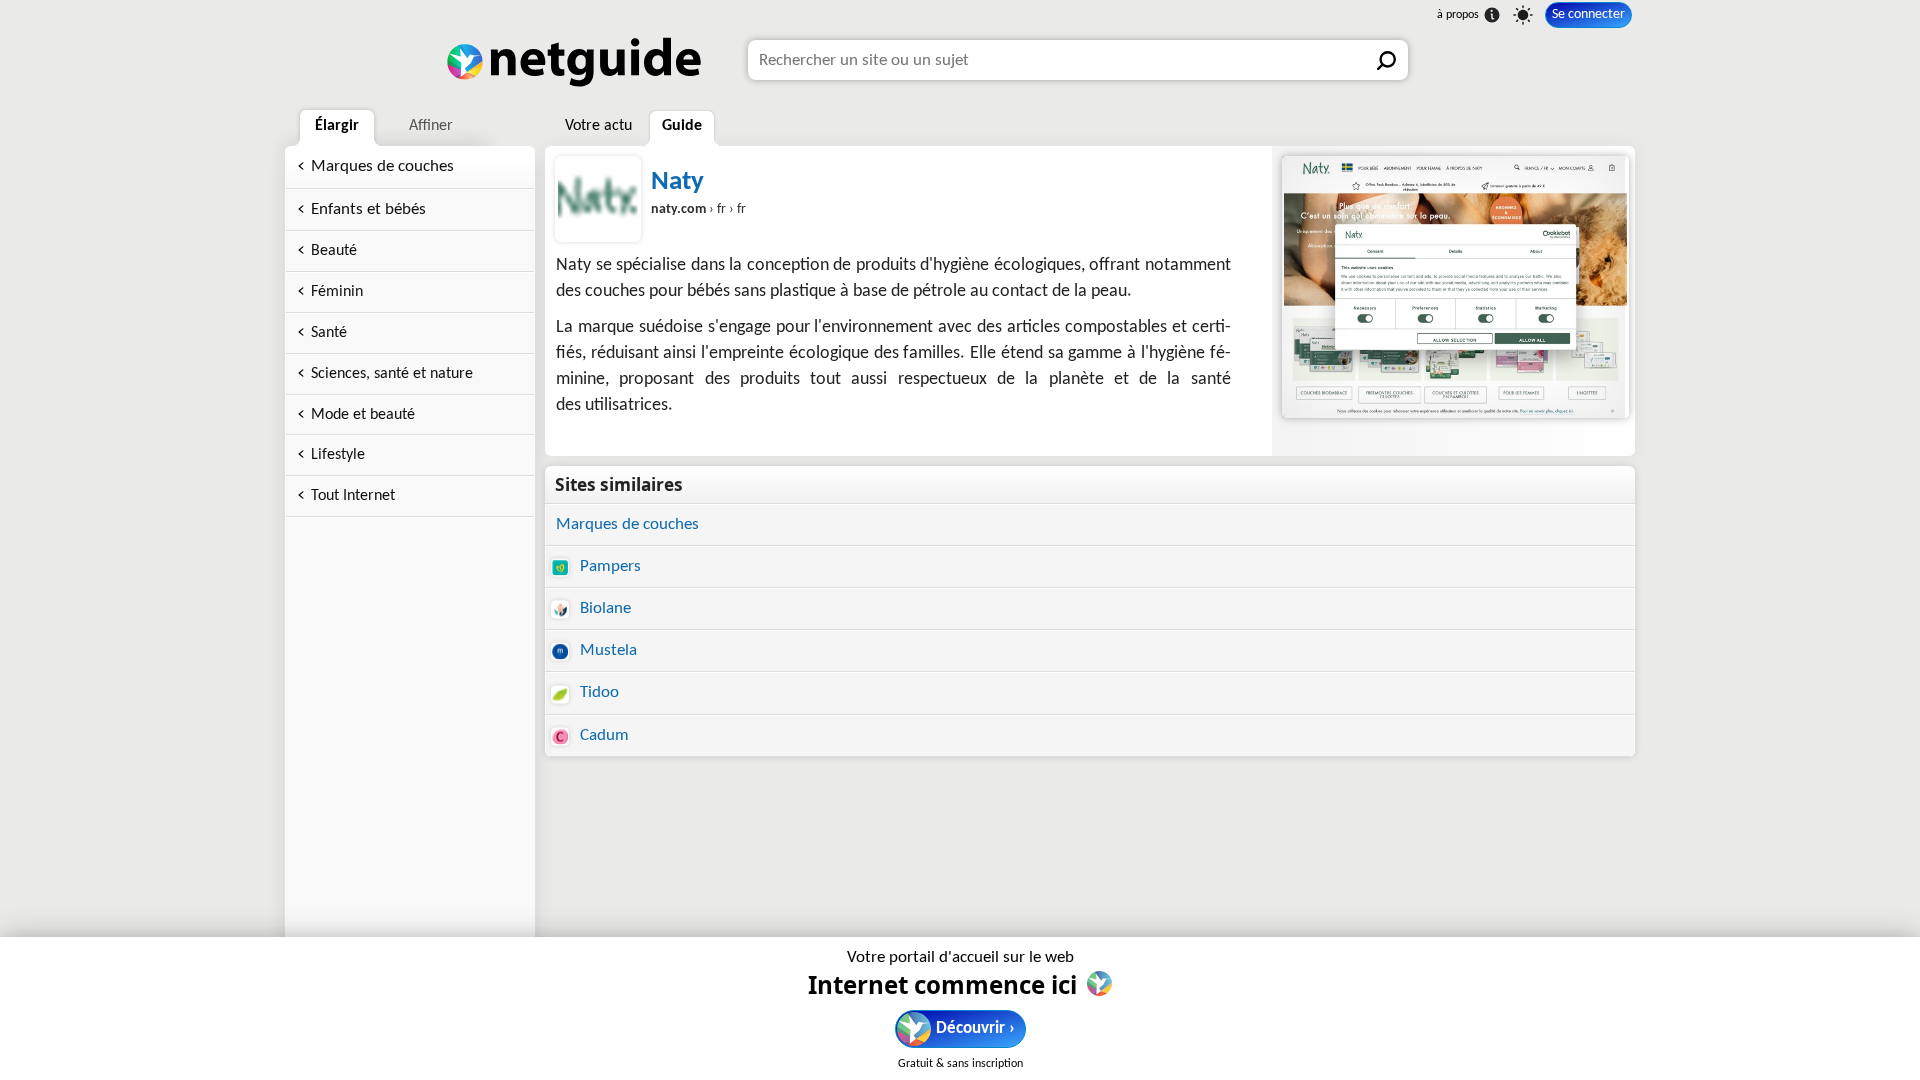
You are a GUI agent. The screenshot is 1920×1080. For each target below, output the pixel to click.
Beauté (334, 251)
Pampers (608, 566)
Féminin (337, 292)
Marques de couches (382, 166)
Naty (677, 182)
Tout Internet (353, 496)
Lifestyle (338, 455)
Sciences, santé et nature (392, 374)
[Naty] (1453, 287)
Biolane (603, 608)
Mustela (606, 650)
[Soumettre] (1388, 60)
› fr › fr (698, 209)
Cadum (602, 735)
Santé (329, 333)
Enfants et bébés (368, 209)
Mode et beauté (363, 415)
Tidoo (597, 692)
